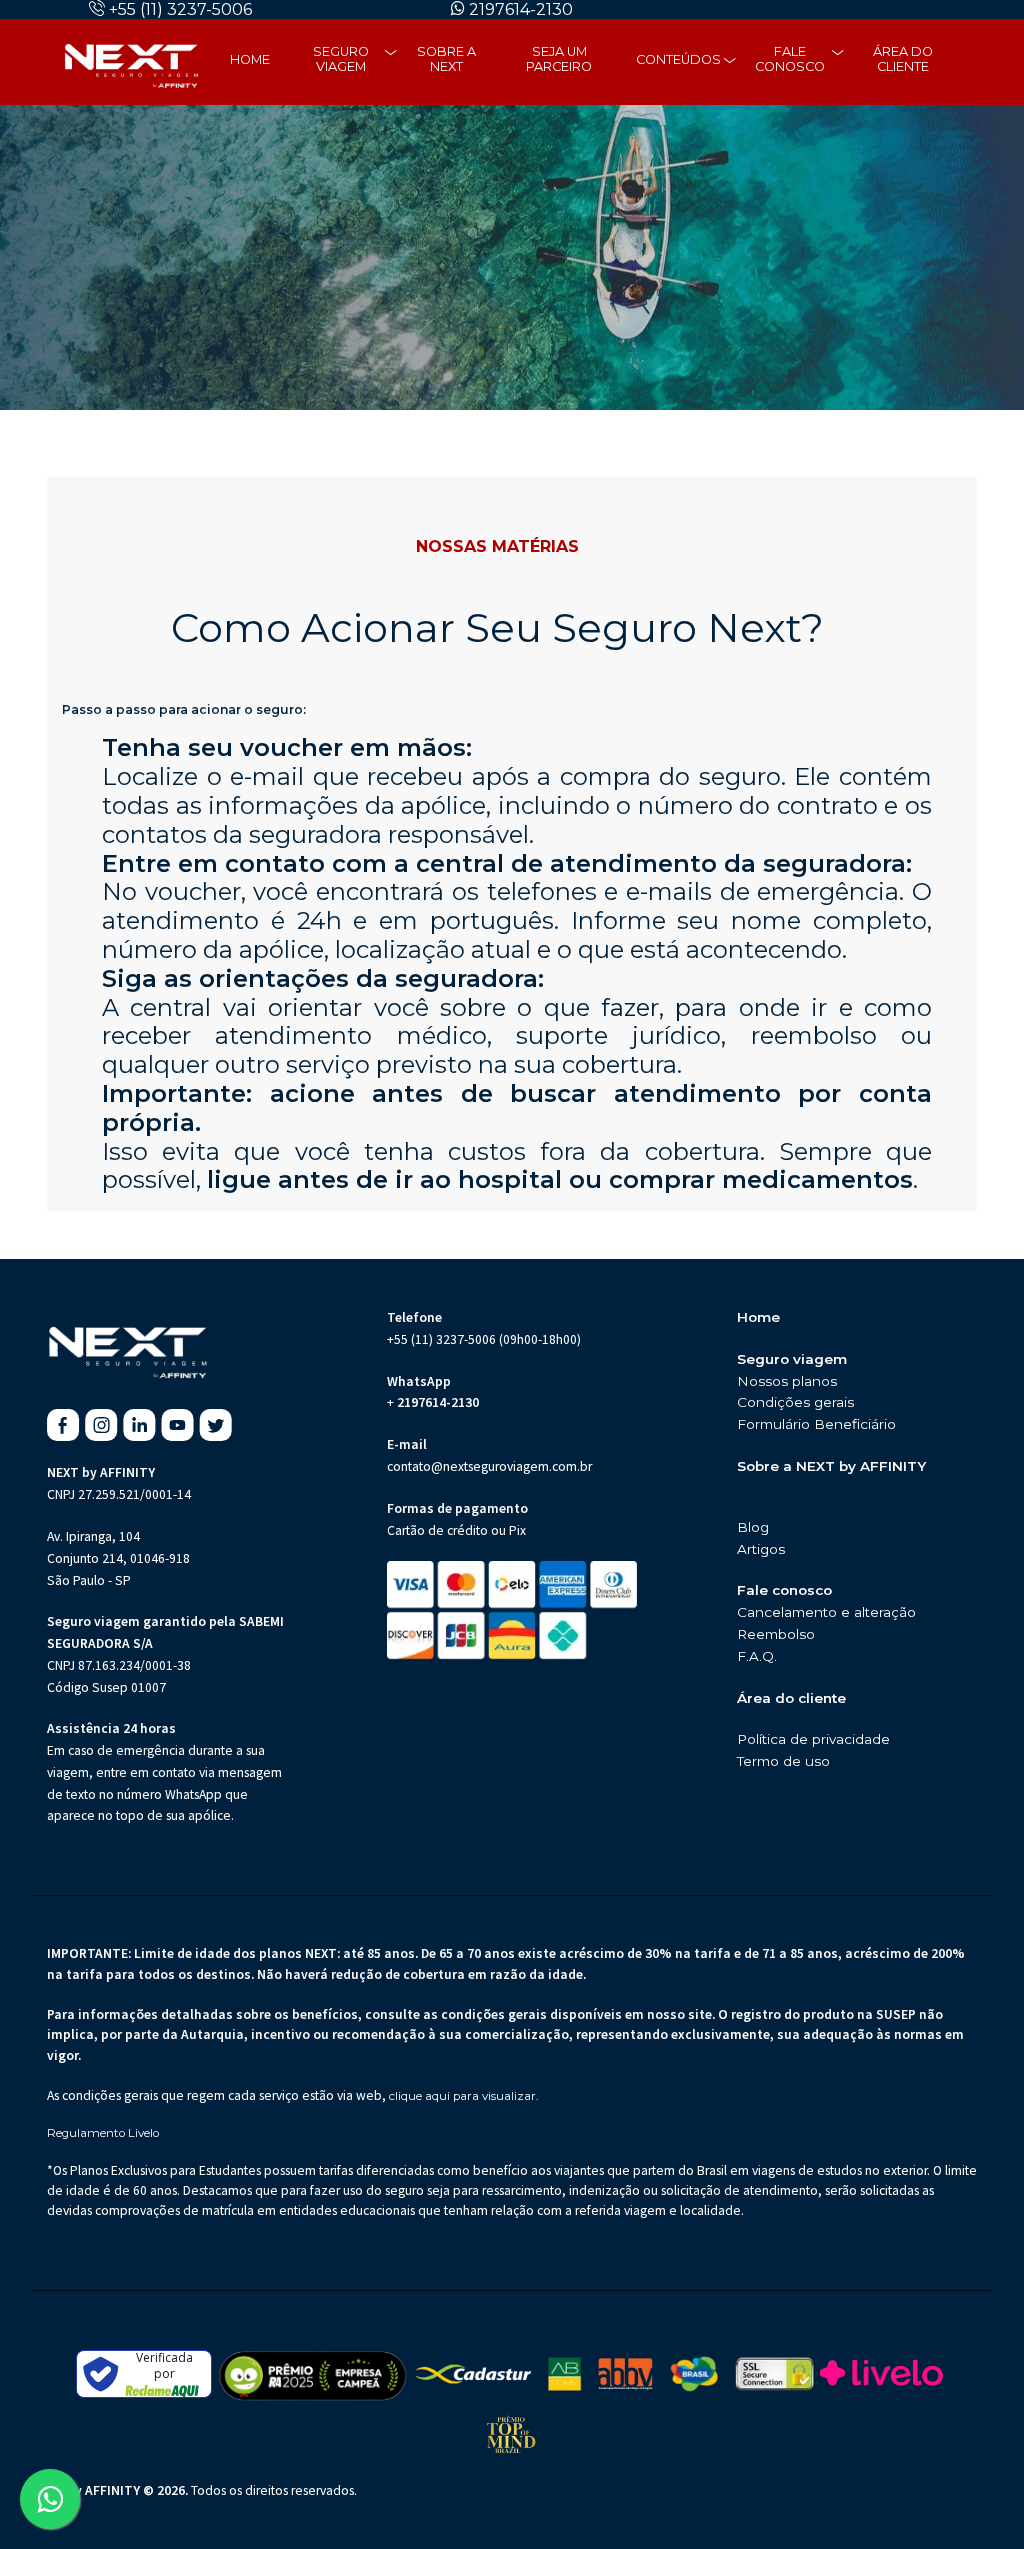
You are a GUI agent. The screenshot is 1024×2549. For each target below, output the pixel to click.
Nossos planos (787, 1381)
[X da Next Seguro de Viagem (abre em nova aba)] (215, 1425)
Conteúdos (678, 59)
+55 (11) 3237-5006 (180, 9)
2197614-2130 (521, 9)
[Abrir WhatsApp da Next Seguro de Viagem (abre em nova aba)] (50, 2499)
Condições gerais (795, 1402)
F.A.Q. (757, 1656)
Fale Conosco (790, 59)
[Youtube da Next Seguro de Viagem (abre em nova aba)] (177, 1425)
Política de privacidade (813, 1739)
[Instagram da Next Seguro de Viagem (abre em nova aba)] (101, 1425)
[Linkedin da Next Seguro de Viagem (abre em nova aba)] (139, 1425)
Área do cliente (903, 59)
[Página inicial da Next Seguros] (131, 62)
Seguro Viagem (341, 59)
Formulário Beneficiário (816, 1424)
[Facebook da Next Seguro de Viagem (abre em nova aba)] (63, 1425)
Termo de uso (783, 1761)
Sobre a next (446, 59)
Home (250, 59)
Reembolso (776, 1634)
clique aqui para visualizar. (463, 2096)
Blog (753, 1527)
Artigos (761, 1549)
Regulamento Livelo (103, 2133)
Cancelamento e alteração (826, 1612)
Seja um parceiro (559, 59)
